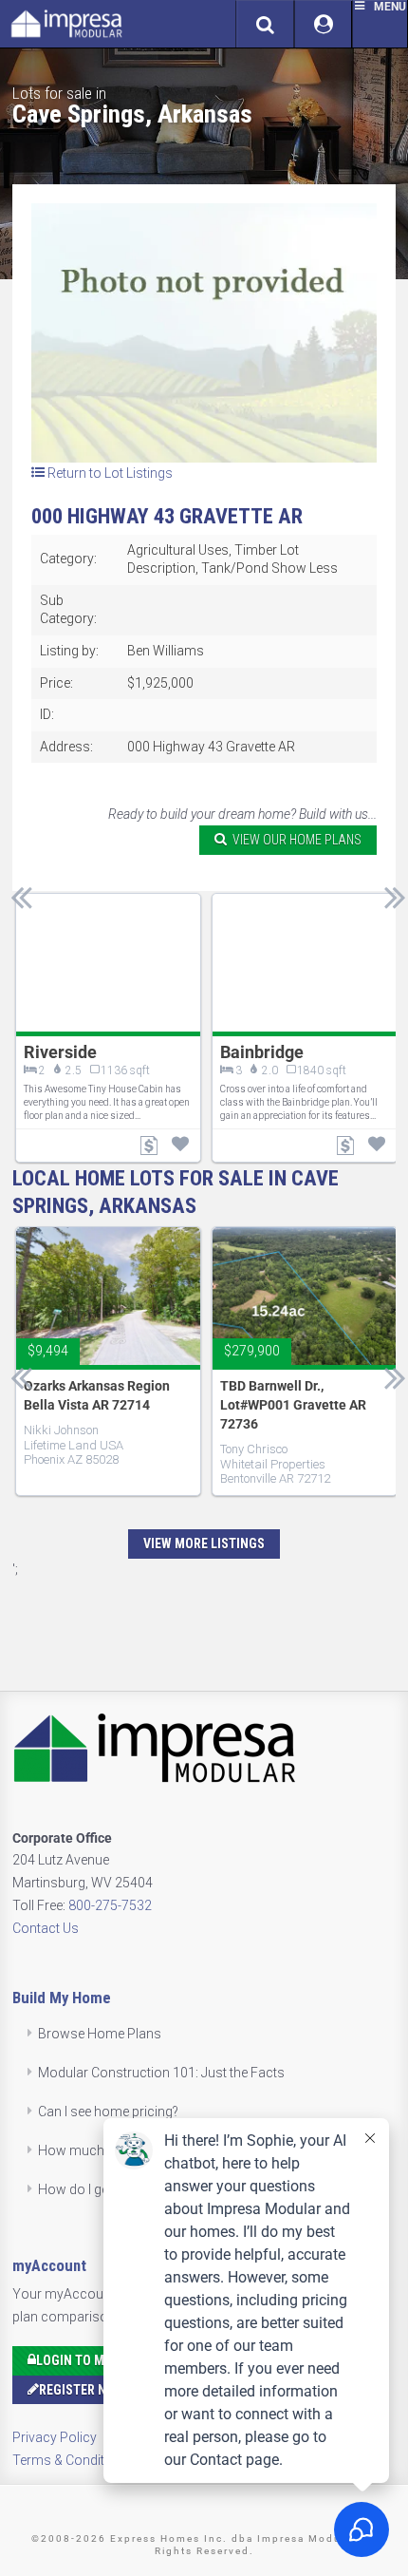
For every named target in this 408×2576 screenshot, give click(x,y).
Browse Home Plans (100, 2034)
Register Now (82, 2390)
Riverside (60, 1052)
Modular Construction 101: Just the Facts (161, 2073)
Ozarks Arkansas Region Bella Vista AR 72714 (97, 1395)
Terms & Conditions (72, 2460)
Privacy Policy (55, 2437)
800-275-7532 (110, 1905)
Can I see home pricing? (108, 2112)
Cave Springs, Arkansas (132, 114)
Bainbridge (262, 1052)
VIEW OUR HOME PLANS (294, 840)
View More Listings (204, 1544)
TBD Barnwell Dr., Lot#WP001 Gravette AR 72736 (293, 1405)
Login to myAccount (102, 2360)
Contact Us (46, 1928)
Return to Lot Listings (109, 473)
